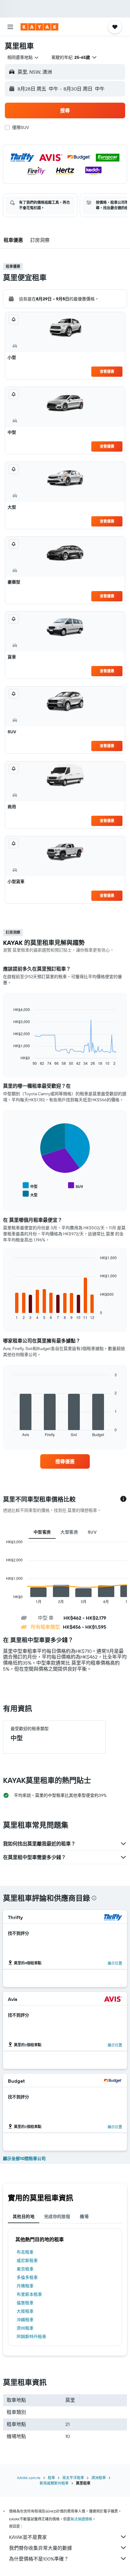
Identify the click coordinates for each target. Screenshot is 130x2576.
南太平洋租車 (73, 2478)
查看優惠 (107, 371)
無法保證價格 (81, 2519)
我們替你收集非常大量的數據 (41, 2548)
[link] (65, 1461)
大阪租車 (25, 2311)
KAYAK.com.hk (29, 2478)
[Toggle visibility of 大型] (30, 1194)
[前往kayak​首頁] (39, 27)
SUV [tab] (92, 1532)
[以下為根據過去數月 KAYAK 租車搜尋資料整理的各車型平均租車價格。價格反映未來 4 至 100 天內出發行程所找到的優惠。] (123, 1499)
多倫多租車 (27, 2277)
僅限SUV (21, 127)
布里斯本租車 (29, 2294)
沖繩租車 (25, 2320)
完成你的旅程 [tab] (57, 2216)
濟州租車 (25, 2328)
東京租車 (25, 2269)
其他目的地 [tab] (24, 2216)
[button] (10, 27)
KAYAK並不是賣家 (28, 2537)
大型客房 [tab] (69, 1532)
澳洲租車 (99, 2478)
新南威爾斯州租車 (54, 2483)
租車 (51, 2478)
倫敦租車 (25, 2303)
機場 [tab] (84, 2216)
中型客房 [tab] (42, 1532)
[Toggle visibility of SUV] (76, 1186)
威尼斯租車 (27, 2261)
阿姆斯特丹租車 (31, 2337)
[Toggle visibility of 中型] (30, 1186)
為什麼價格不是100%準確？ (39, 2559)
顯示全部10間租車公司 (24, 2158)
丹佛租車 (25, 2286)
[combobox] (23, 57)
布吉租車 (25, 2252)
